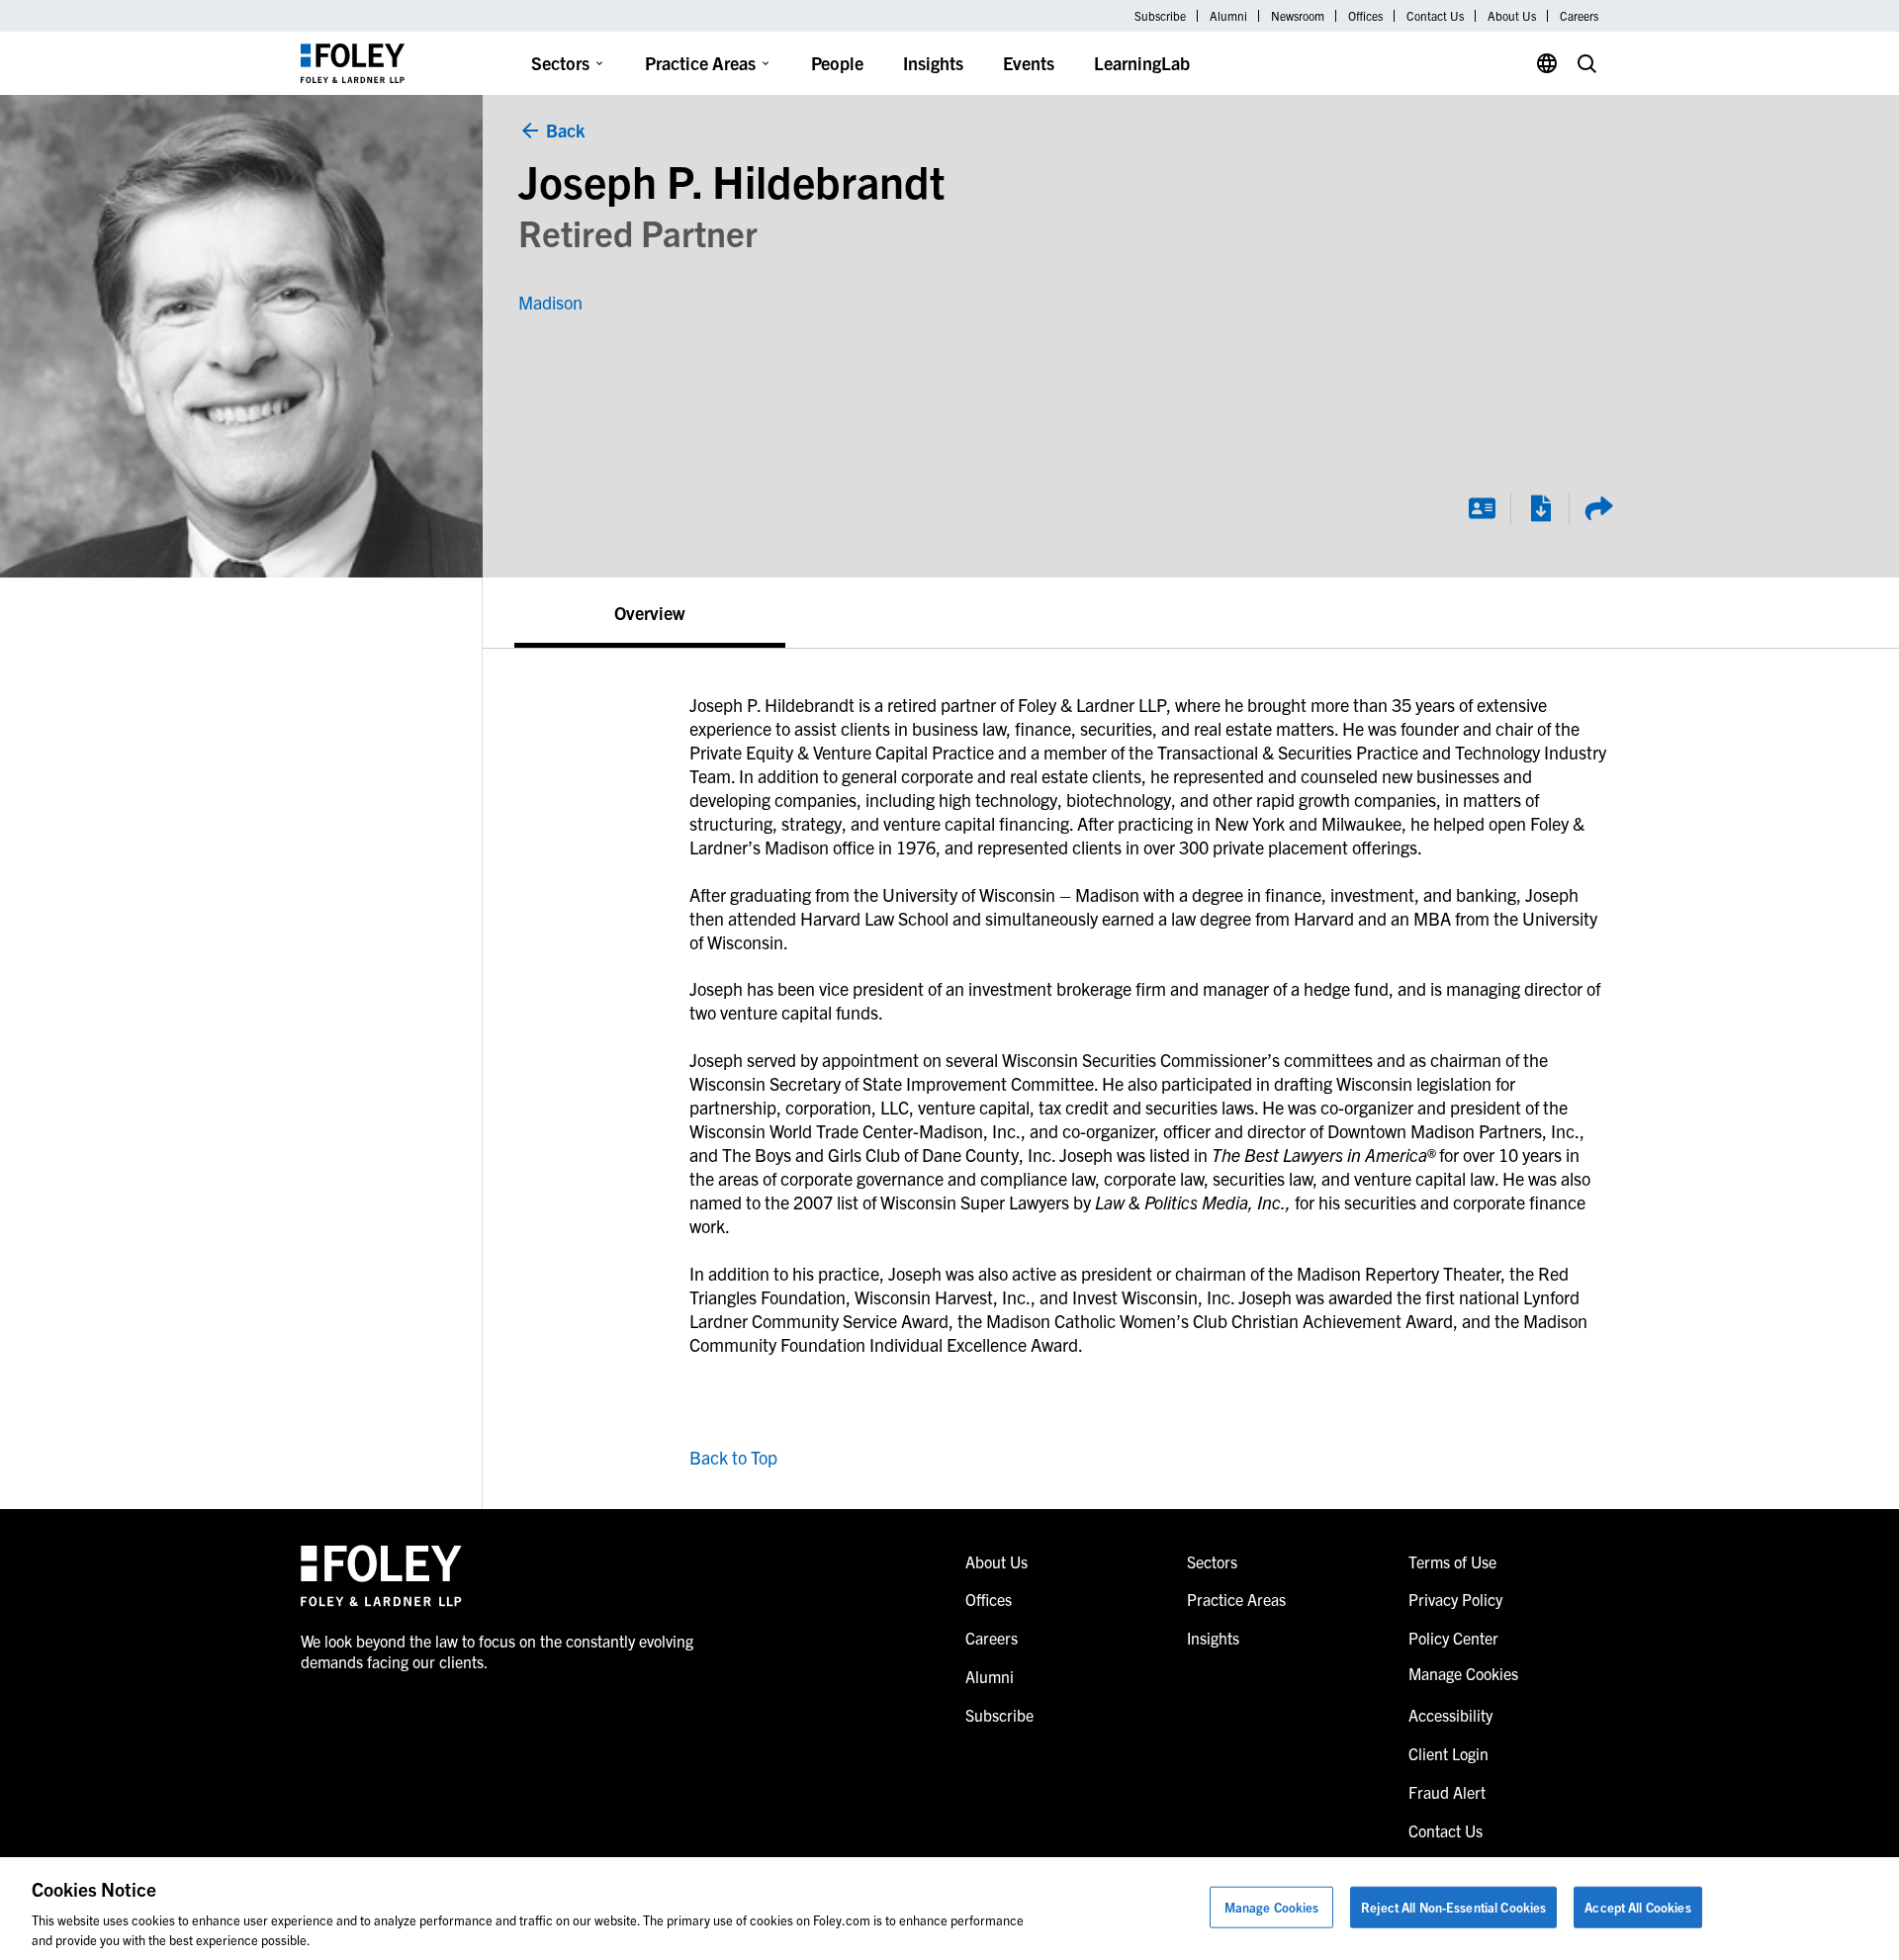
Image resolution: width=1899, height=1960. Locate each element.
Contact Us (1435, 16)
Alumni (1228, 16)
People (837, 63)
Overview (649, 613)
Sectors (560, 63)
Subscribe (1160, 16)
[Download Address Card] (1482, 508)
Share (1598, 508)
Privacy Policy (1455, 1599)
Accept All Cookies (1637, 1907)
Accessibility (1450, 1715)
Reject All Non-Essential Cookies (1453, 1907)
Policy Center (1453, 1638)
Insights (933, 63)
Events (1029, 63)
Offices (1365, 16)
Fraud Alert (1447, 1792)
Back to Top (733, 1457)
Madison (550, 302)
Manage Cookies (1272, 1907)
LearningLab (1142, 63)
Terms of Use (1452, 1561)
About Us (1512, 16)
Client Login (1448, 1753)
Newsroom (1298, 16)
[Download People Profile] (1540, 508)
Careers (1579, 16)
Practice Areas (700, 63)
